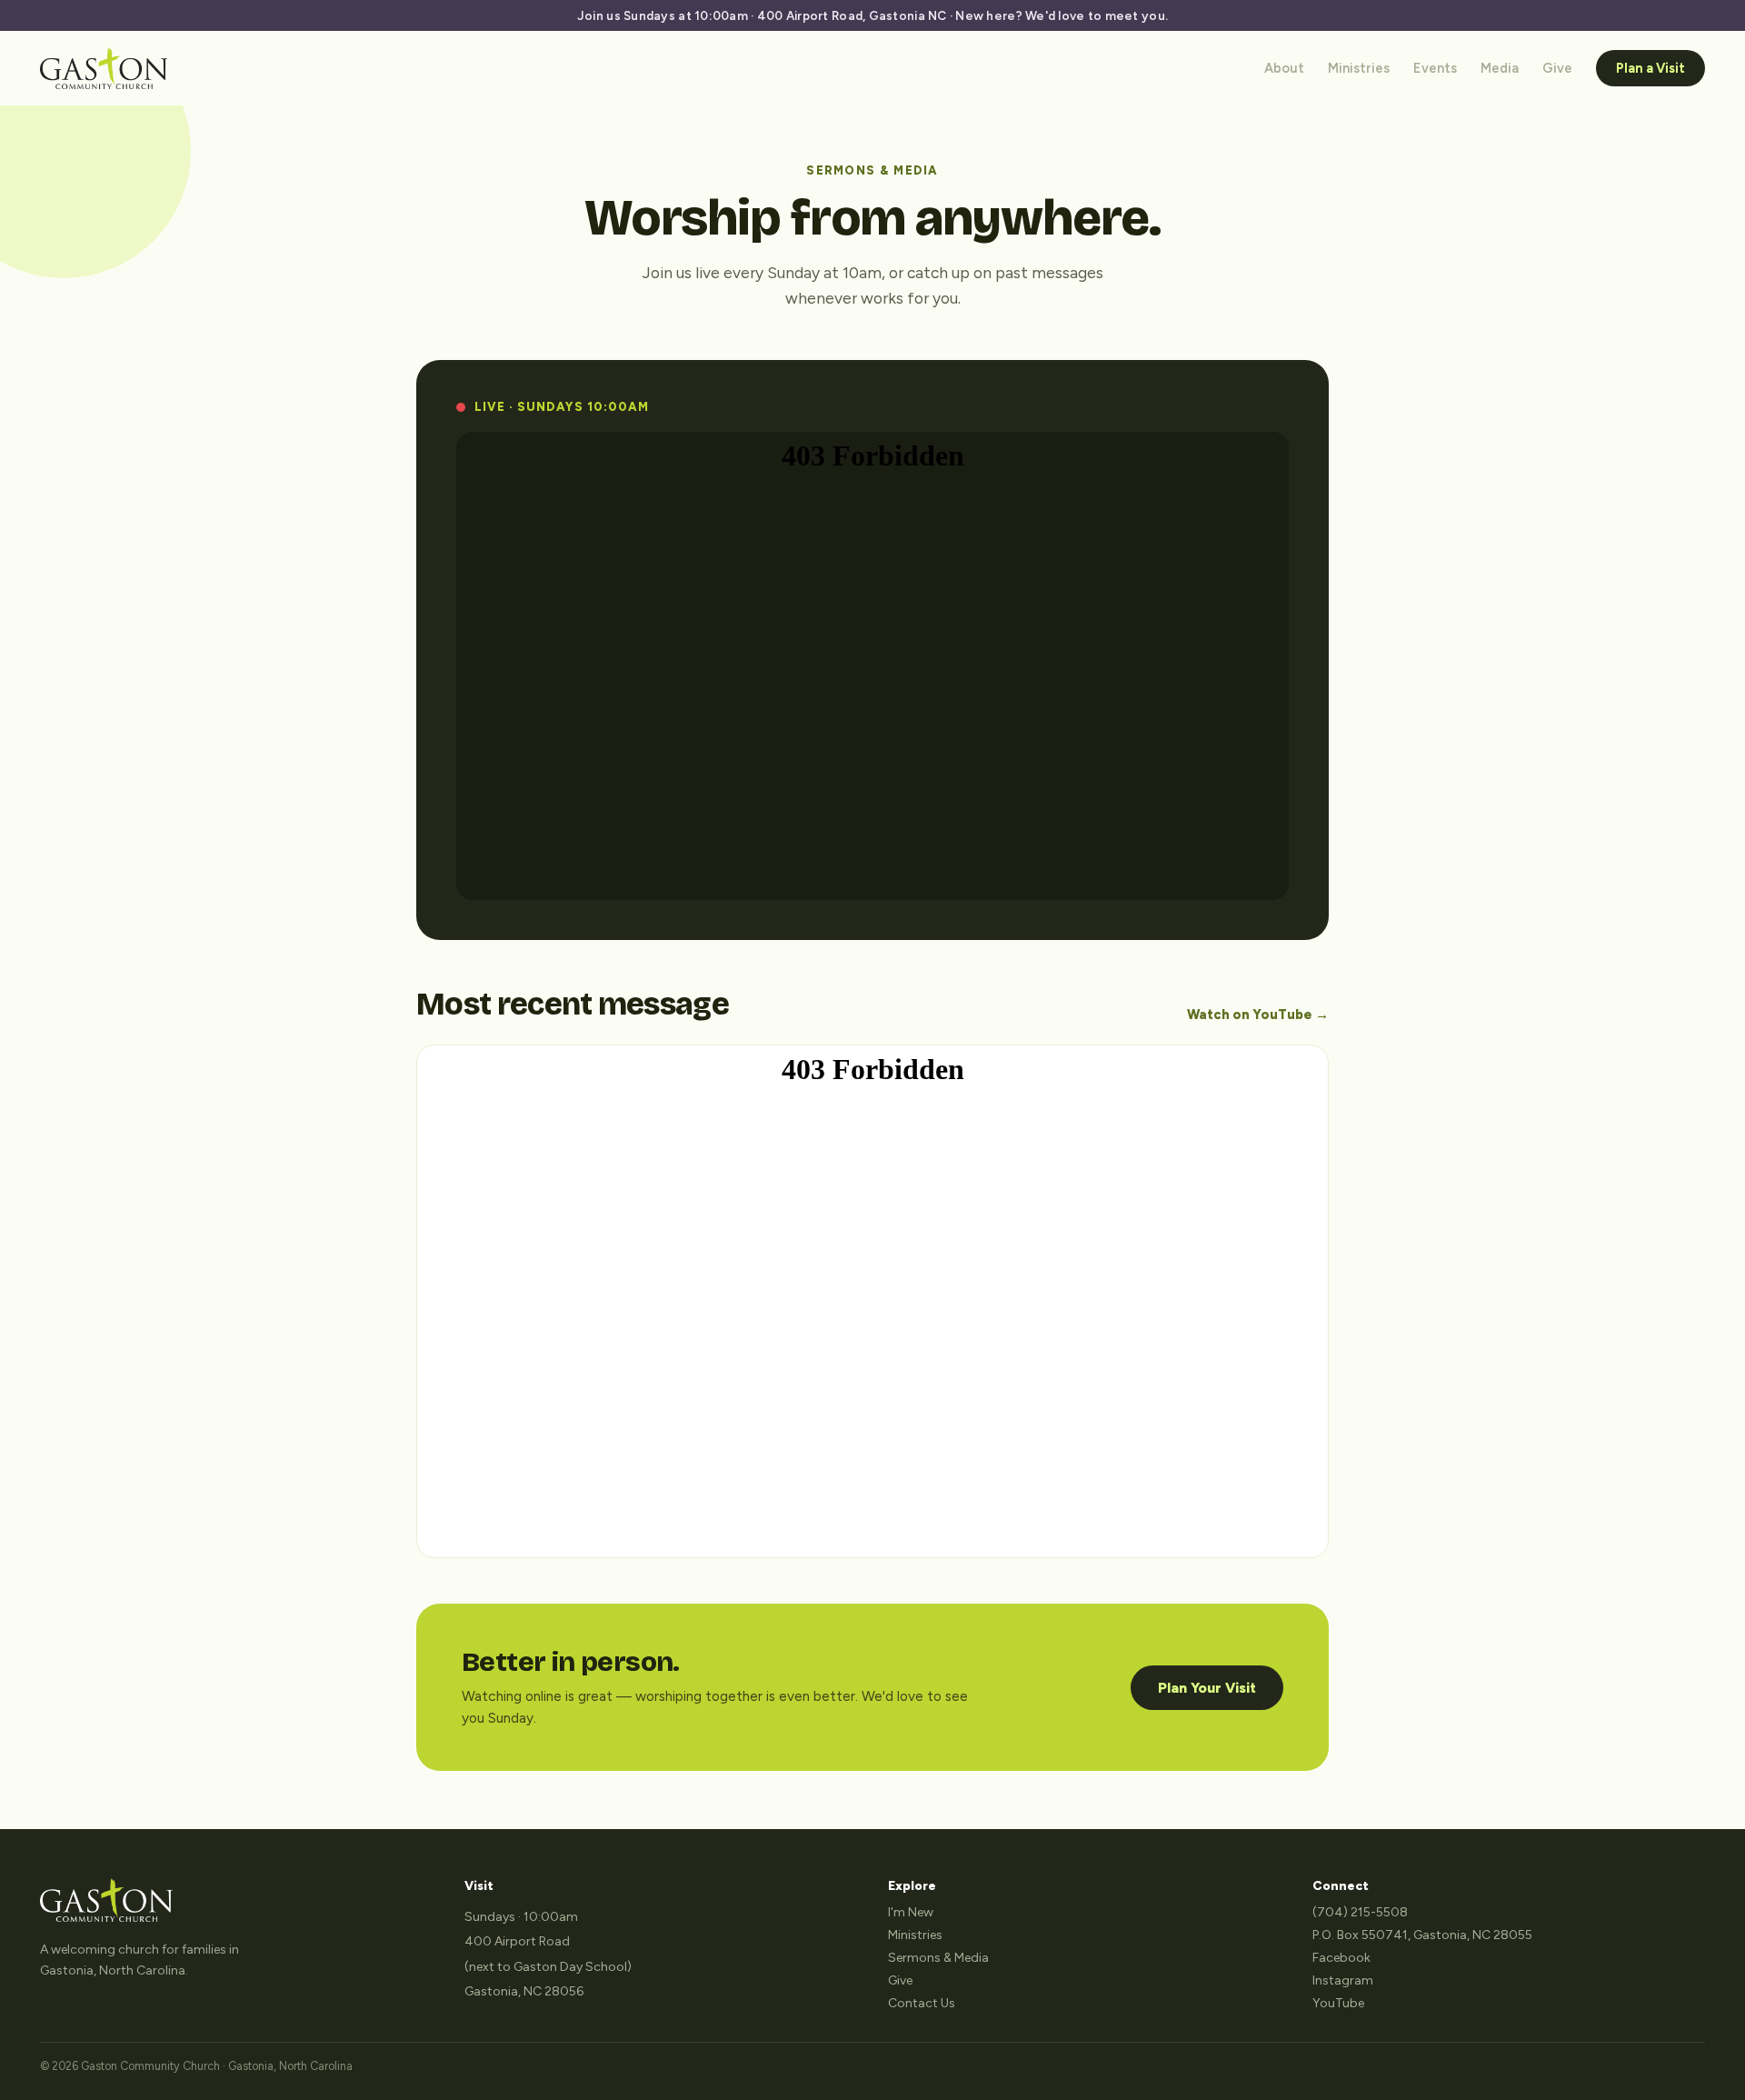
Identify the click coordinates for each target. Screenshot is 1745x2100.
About (1284, 68)
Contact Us (922, 2003)
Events (1435, 68)
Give (1557, 68)
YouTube (1338, 2003)
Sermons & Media (938, 1958)
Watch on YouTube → (1258, 1015)
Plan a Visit (1650, 68)
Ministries (1359, 68)
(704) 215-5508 (1360, 1912)
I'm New (911, 1912)
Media (1500, 68)
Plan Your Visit (1207, 1688)
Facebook (1341, 1958)
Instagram (1343, 1980)
